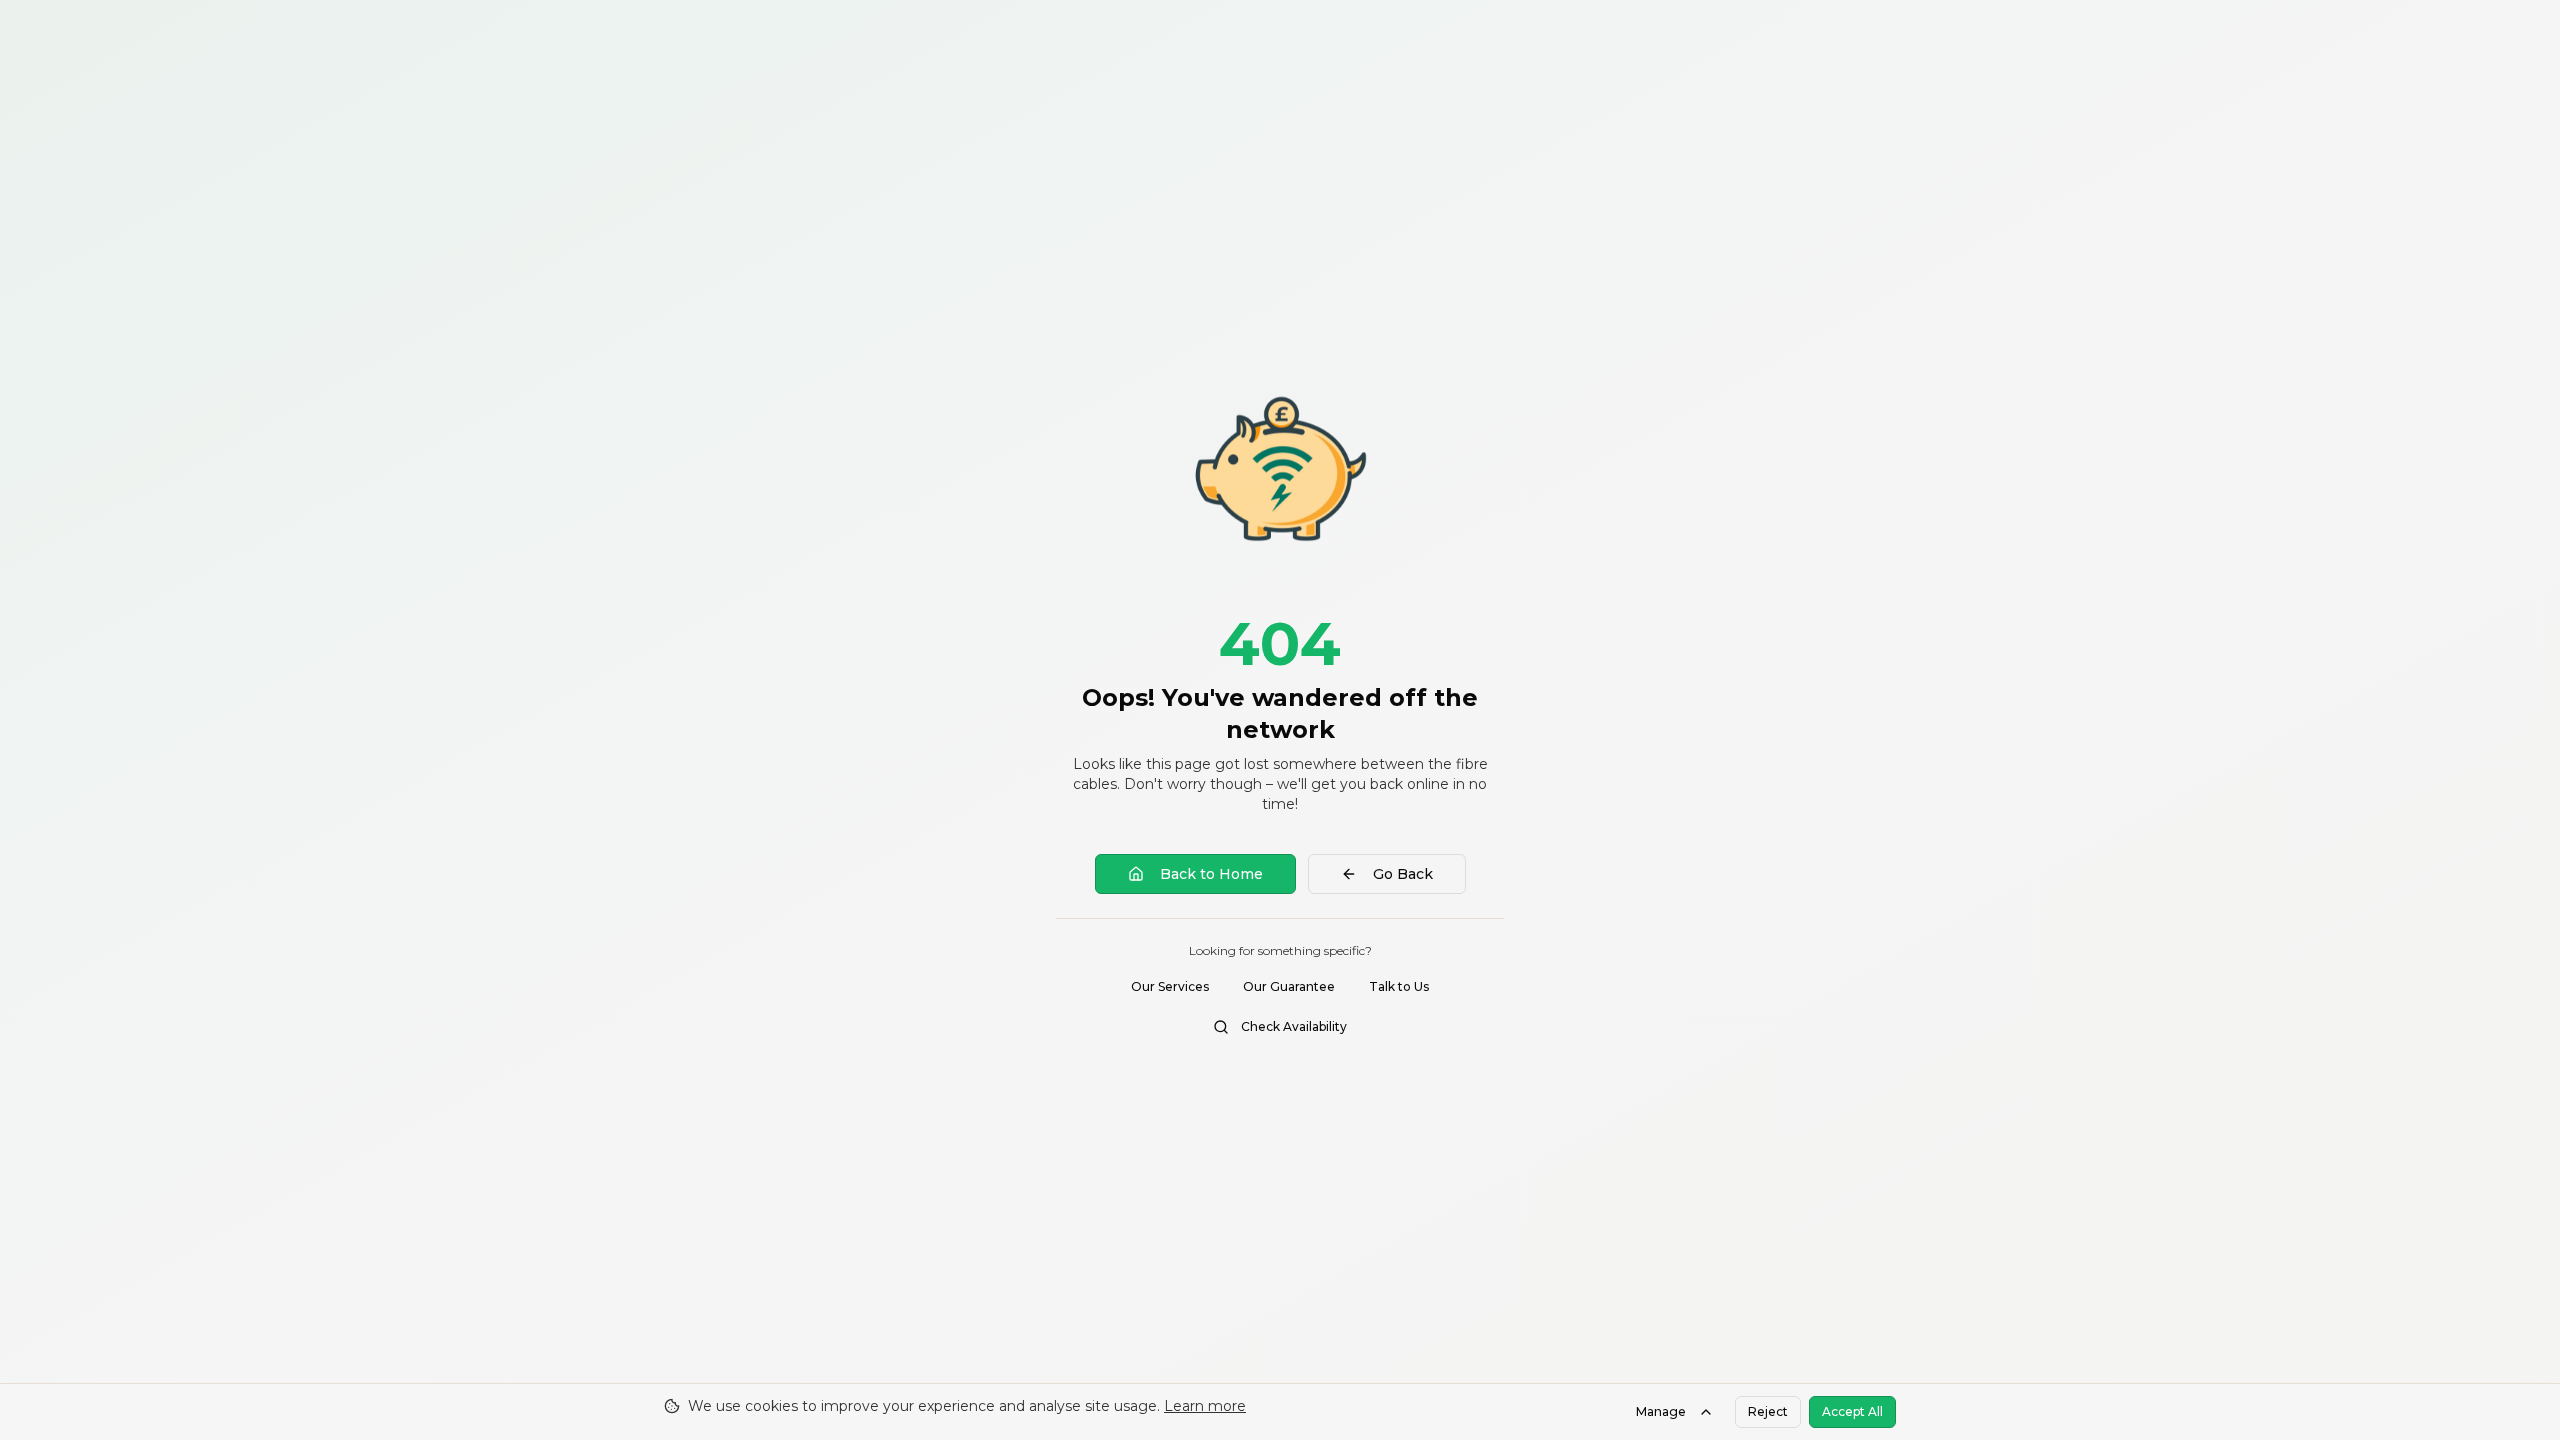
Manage (1661, 1411)
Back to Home (1211, 874)
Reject (1768, 1411)
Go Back (1403, 874)
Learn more (1205, 1406)
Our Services (1170, 986)
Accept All (1852, 1411)
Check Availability (1294, 1026)
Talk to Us (1399, 986)
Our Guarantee (1289, 986)
